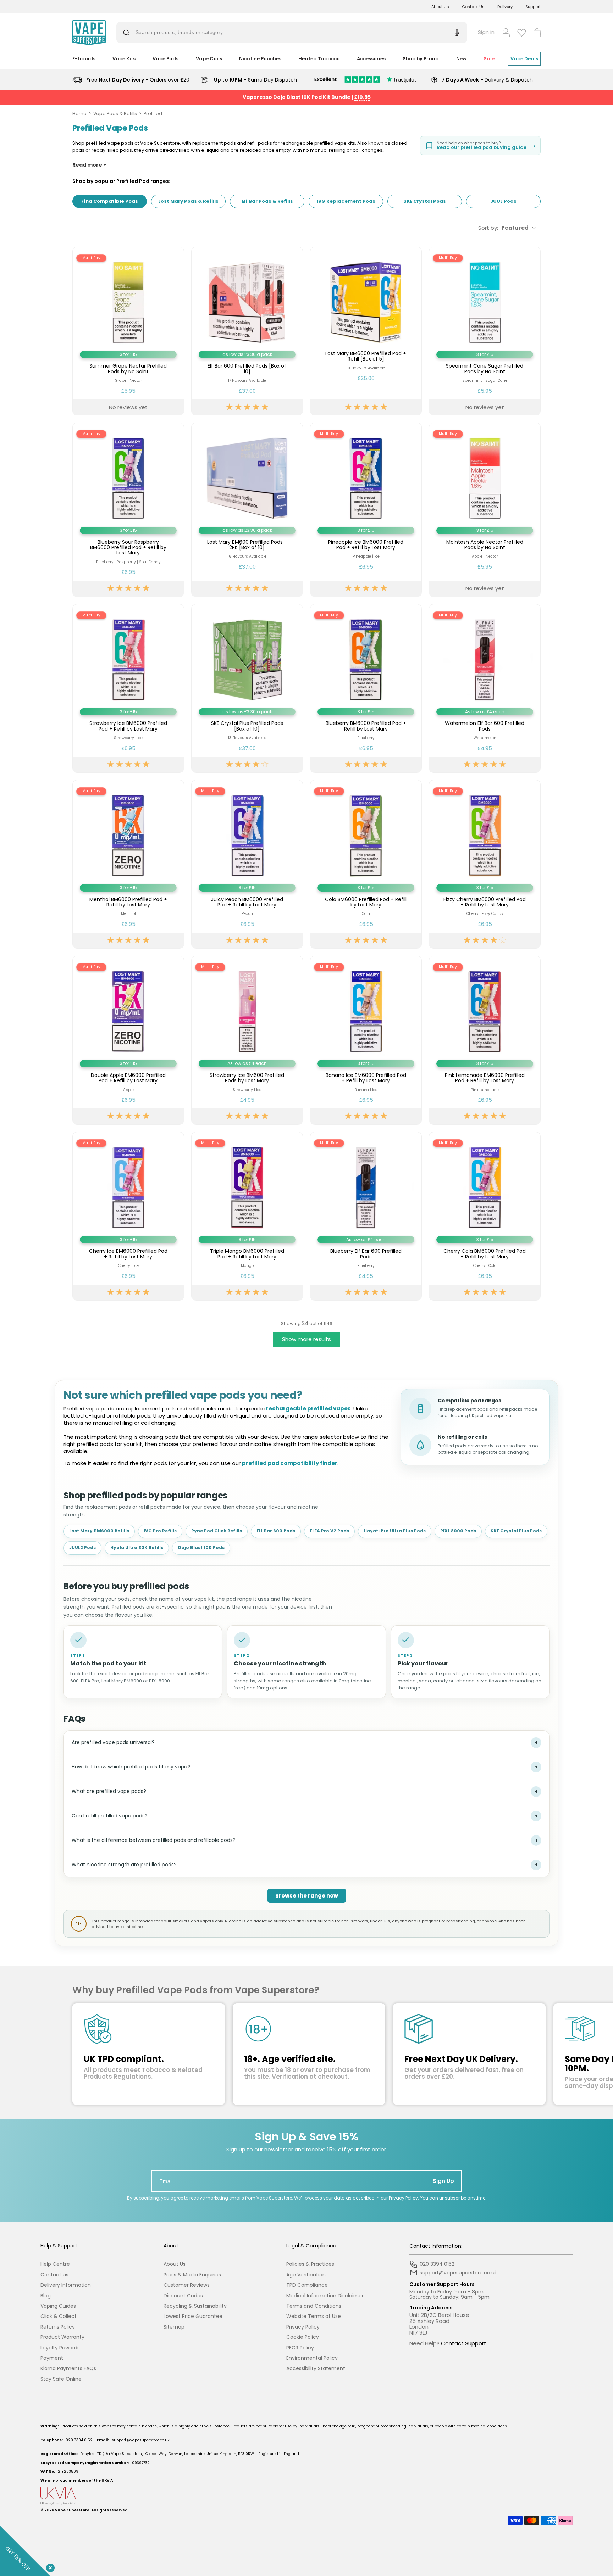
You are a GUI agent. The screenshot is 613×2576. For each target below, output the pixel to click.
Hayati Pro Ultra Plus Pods (395, 1531)
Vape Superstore (72, 2510)
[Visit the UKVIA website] (306, 2496)
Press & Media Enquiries (192, 2275)
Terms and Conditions (314, 2306)
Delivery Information (66, 2285)
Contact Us (473, 7)
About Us (440, 7)
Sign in (486, 32)
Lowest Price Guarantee (193, 2316)
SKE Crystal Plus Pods (516, 1531)
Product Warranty (62, 2337)
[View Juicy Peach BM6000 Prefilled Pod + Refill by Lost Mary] (247, 864)
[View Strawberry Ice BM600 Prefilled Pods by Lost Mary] (247, 1040)
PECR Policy (300, 2348)
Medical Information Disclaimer (325, 2296)
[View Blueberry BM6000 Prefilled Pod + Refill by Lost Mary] (366, 688)
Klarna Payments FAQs (68, 2368)
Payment (52, 2358)
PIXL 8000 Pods (458, 1531)
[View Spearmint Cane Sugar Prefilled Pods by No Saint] (485, 331)
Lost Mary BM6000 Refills (99, 1531)
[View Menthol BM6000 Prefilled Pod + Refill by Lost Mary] (128, 864)
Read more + (89, 165)
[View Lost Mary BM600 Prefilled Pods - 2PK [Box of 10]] (247, 510)
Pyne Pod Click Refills (217, 1531)
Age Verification (306, 2275)
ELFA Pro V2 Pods (329, 1531)
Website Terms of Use (314, 2316)
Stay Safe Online (61, 2379)
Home (79, 114)
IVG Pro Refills (160, 1531)
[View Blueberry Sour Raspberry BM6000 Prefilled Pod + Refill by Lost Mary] (128, 510)
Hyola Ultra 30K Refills (137, 1547)
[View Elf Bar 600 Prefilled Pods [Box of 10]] (247, 331)
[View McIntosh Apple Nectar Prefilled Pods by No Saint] (485, 510)
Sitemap (174, 2327)
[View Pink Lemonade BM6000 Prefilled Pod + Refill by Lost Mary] (485, 1040)
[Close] (49, 2566)
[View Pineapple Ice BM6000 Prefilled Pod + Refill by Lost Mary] (366, 510)
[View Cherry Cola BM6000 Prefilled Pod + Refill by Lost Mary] (485, 1216)
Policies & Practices (310, 2264)
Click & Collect (59, 2316)
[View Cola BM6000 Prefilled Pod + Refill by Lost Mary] (366, 864)
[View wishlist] (522, 33)
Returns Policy (58, 2327)
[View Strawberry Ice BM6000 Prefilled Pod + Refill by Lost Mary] (128, 688)
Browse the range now (307, 1896)
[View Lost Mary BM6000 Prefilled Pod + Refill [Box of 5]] (366, 331)
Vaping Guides (58, 2306)
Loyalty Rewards (60, 2348)
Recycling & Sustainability (195, 2306)
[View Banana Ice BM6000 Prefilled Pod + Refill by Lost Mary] (366, 1040)
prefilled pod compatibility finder (290, 1463)
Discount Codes (183, 2296)
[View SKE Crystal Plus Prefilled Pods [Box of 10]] (247, 688)
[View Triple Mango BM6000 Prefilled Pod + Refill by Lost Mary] (247, 1216)
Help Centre (55, 2264)
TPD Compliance (307, 2285)
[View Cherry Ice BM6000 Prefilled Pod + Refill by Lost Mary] (128, 1216)
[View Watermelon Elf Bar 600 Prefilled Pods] (485, 688)
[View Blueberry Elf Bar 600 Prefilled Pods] (366, 1216)
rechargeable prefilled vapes (308, 1409)
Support (533, 7)
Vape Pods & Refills (115, 114)
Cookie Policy (303, 2337)
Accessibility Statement (316, 2368)
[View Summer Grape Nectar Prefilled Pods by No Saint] (128, 331)
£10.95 (362, 97)
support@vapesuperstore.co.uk (140, 2440)
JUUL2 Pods (82, 1547)
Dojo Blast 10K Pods (201, 1547)
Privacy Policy (403, 2198)
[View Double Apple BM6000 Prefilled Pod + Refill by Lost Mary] (128, 1040)
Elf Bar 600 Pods (276, 1531)
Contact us (54, 2275)
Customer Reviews (187, 2285)
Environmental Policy (312, 2358)
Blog (46, 2296)
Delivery (505, 7)
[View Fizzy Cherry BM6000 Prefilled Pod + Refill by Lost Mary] (485, 864)
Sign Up (443, 2181)
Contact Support (464, 2343)
